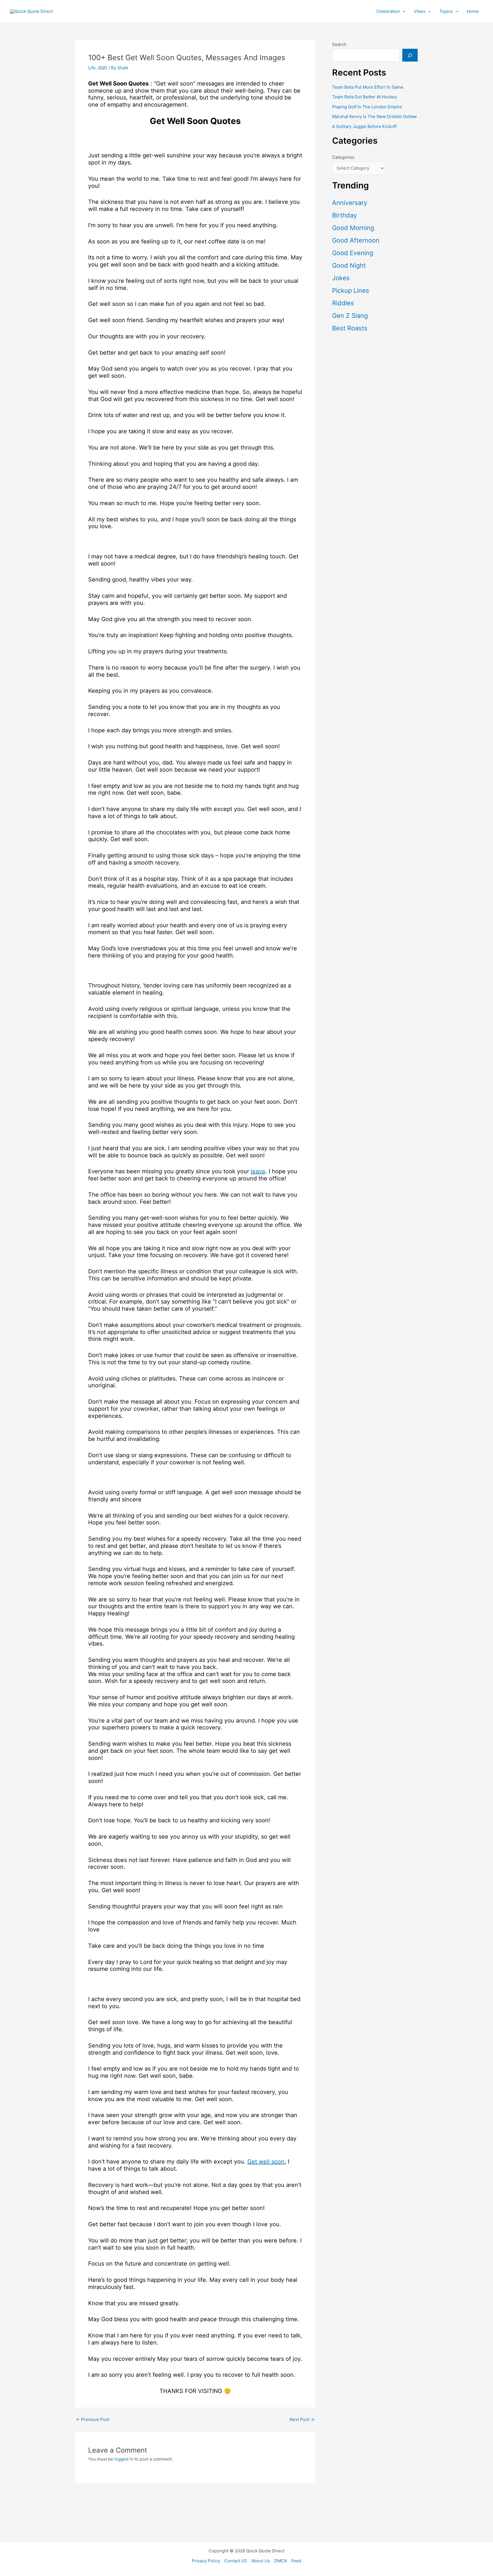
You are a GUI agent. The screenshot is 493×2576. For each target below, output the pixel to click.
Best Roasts (350, 328)
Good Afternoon (356, 240)
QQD (103, 68)
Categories (343, 157)
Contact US (236, 2561)
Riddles (343, 303)
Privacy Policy (206, 2561)
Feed (296, 2561)
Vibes (420, 11)
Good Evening (353, 253)
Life (92, 68)
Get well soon (266, 2162)
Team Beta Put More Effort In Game (368, 87)
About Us (261, 2561)
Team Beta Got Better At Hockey (364, 97)
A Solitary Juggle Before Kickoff (364, 126)
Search (339, 44)
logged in (124, 2459)
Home (473, 11)
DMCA (281, 2561)
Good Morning (353, 228)
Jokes (341, 278)
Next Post (302, 2419)
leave (258, 1171)
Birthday (345, 215)
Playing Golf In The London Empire (367, 107)
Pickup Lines (351, 290)
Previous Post (93, 2419)
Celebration (388, 11)
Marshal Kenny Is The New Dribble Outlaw (374, 116)
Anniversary (350, 203)
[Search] (410, 55)
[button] (403, 11)
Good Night (349, 265)
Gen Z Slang (350, 316)
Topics (446, 11)
